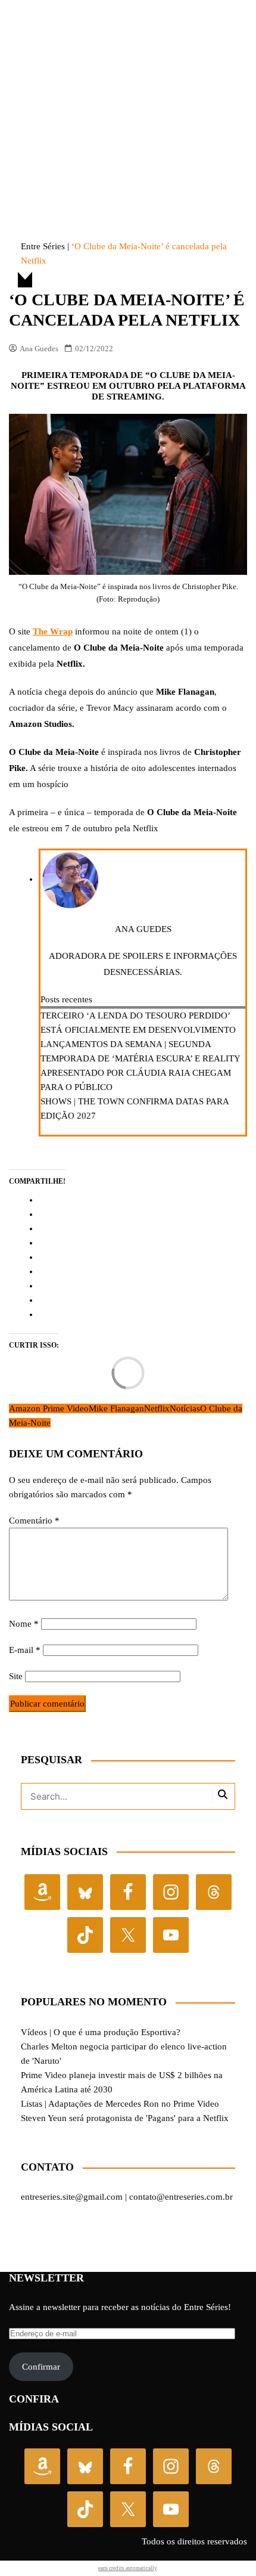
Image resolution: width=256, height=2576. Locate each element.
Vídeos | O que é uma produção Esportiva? (101, 2032)
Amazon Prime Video (49, 1408)
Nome (24, 1624)
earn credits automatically (127, 2568)
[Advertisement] (128, 98)
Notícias (185, 1408)
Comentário (34, 1521)
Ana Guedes (39, 349)
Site (16, 1676)
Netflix (157, 1408)
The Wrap (53, 631)
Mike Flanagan (116, 1408)
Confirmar (41, 2367)
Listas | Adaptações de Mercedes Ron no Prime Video (120, 2104)
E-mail (25, 1650)
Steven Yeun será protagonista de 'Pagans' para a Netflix (125, 2118)
